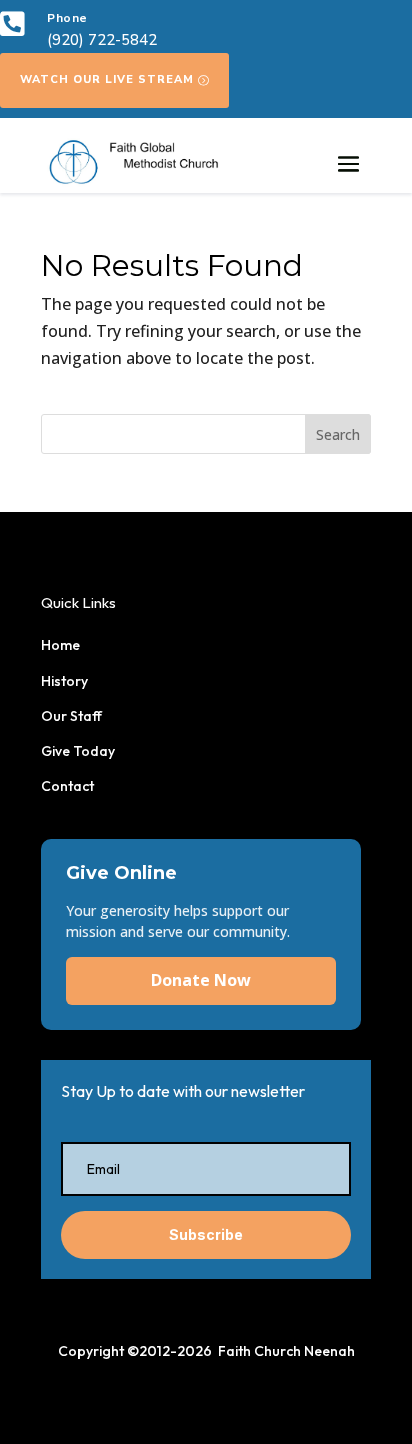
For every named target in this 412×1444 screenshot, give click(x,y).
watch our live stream (107, 79)
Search (338, 434)
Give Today (78, 751)
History (64, 681)
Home (60, 645)
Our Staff (71, 716)
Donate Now (201, 980)
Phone (67, 18)
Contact (67, 786)
